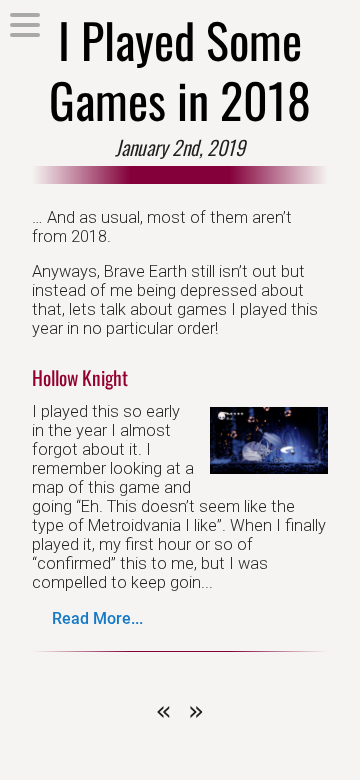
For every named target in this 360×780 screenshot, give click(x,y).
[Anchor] (137, 377)
